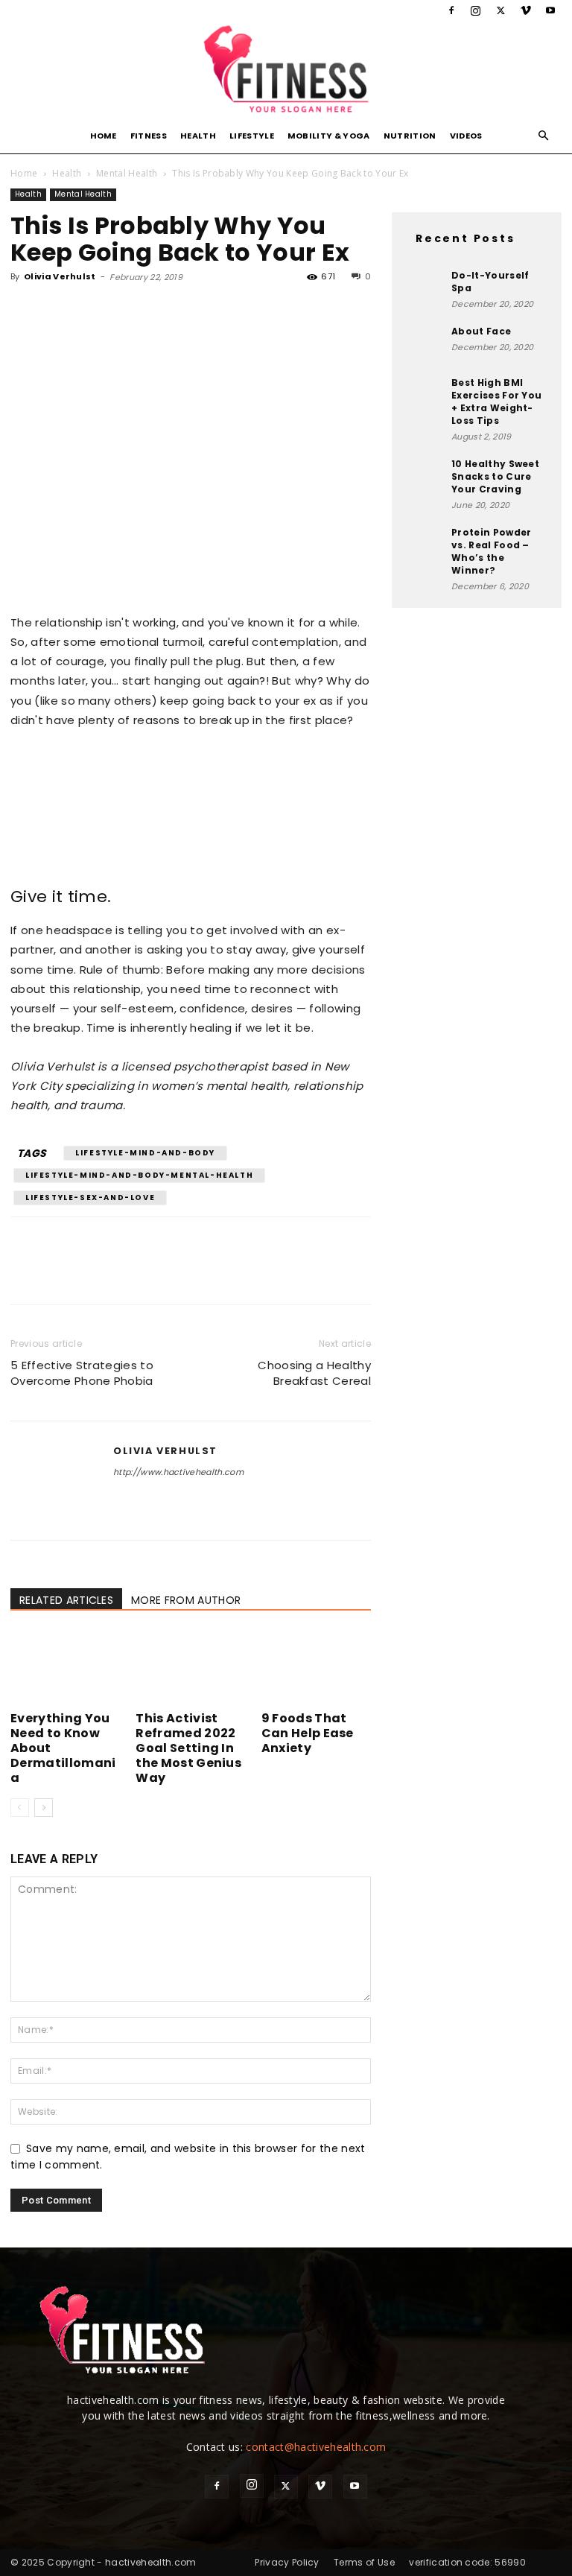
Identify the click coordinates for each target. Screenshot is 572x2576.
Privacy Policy (287, 2562)
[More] (163, 311)
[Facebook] (451, 10)
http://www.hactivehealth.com (178, 1472)
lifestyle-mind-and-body (145, 1153)
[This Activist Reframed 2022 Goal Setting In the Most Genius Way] (190, 1668)
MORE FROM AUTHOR (186, 1600)
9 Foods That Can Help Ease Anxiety (308, 1733)
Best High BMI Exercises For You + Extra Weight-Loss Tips (496, 402)
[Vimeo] (526, 10)
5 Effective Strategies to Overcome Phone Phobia (82, 1373)
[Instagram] (476, 10)
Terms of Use (364, 2562)
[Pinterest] (94, 311)
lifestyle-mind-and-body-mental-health (139, 1175)
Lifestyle (252, 136)
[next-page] (44, 1808)
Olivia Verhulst (60, 276)
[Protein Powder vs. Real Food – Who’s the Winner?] (425, 545)
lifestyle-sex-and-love (90, 1197)
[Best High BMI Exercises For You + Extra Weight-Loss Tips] (425, 395)
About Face (481, 331)
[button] (544, 136)
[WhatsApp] (128, 311)
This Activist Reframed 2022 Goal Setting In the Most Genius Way (188, 1748)
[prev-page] (20, 1808)
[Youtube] (550, 10)
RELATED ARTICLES (66, 1600)
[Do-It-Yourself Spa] (425, 288)
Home (104, 136)
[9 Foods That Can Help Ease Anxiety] (316, 1668)
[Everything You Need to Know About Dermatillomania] (65, 1668)
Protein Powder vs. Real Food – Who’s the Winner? (491, 551)
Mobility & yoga (329, 136)
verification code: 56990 (467, 2562)
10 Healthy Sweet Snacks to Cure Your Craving (495, 476)
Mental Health (127, 173)
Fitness (149, 136)
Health (198, 136)
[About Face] (425, 343)
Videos (466, 136)
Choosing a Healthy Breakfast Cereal (314, 1373)
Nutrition (410, 136)
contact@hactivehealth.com (316, 2447)
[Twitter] (500, 10)
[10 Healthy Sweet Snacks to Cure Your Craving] (425, 476)
